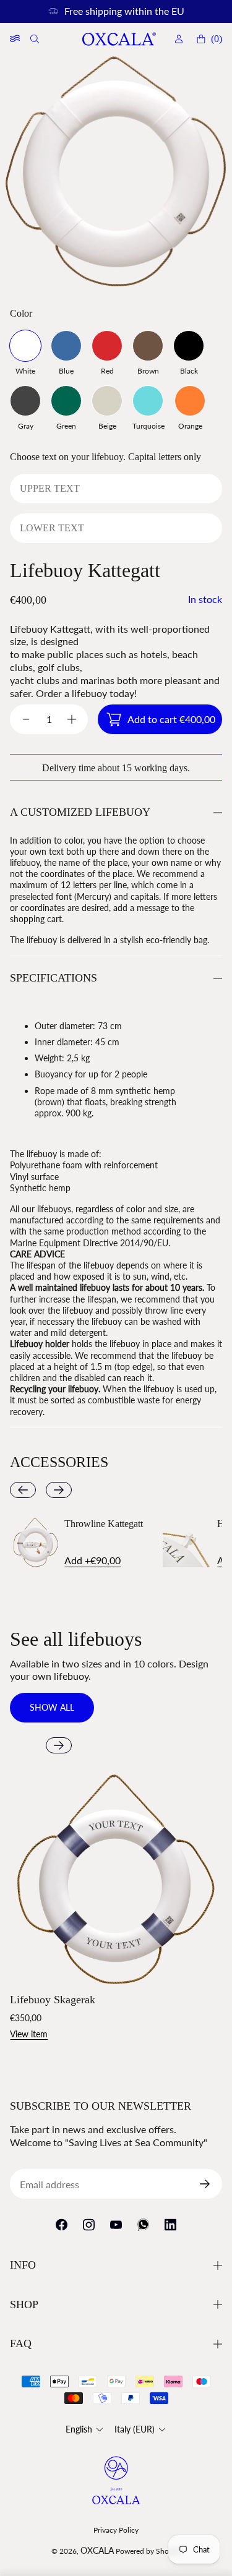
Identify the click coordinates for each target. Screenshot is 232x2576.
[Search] (36, 39)
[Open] (15, 39)
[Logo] (119, 39)
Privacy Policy (116, 2530)
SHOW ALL (52, 1707)
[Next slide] (59, 1490)
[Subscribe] (210, 2184)
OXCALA (97, 2550)
